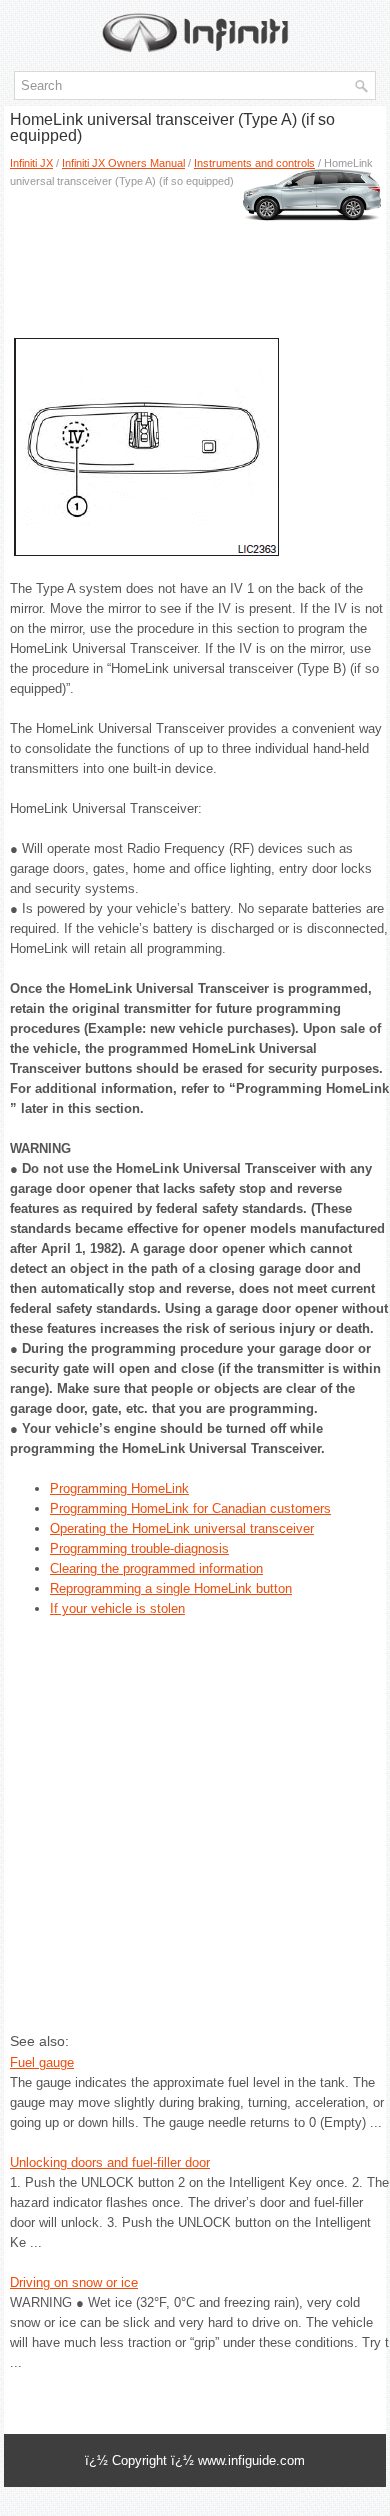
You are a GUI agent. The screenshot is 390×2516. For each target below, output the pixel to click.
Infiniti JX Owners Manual (123, 163)
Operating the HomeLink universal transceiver (182, 1528)
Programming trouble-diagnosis (139, 1548)
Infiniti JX (31, 163)
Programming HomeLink (119, 1488)
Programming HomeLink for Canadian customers (190, 1508)
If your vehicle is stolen (117, 1608)
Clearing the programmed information (156, 1568)
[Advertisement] (195, 255)
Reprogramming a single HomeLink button (171, 1588)
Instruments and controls (254, 163)
